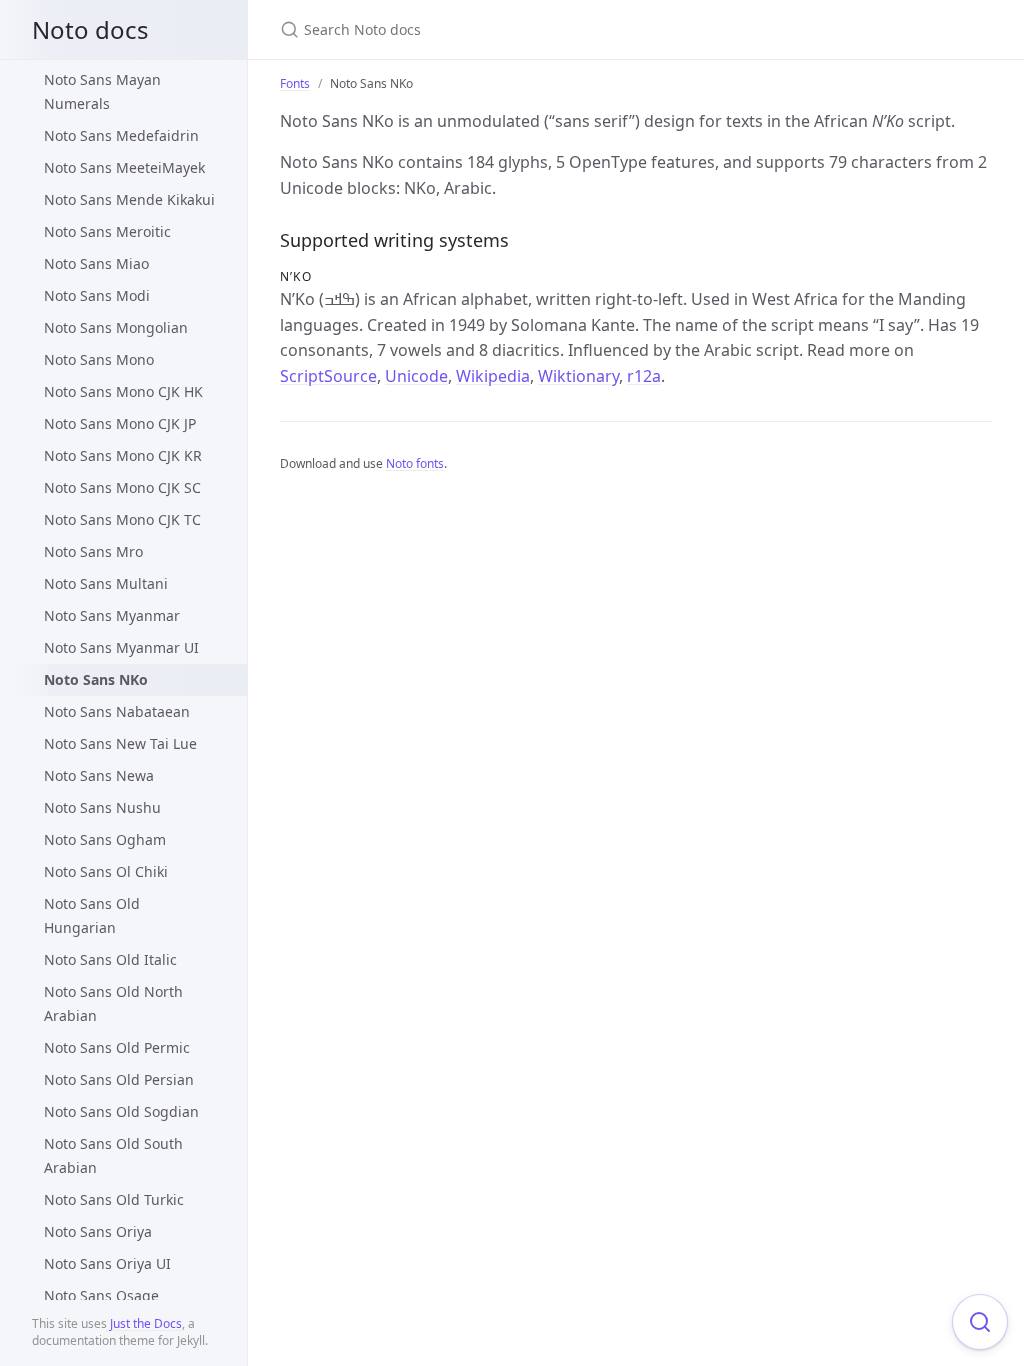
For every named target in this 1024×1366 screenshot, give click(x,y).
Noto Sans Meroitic (107, 231)
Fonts (295, 83)
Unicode (416, 376)
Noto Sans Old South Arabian (113, 1155)
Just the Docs (146, 1323)
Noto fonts (415, 463)
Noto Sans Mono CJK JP (120, 423)
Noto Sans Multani (106, 583)
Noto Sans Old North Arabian (113, 1003)
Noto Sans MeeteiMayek (124, 167)
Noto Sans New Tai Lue (120, 743)
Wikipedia (493, 376)
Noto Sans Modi (97, 295)
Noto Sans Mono (99, 359)
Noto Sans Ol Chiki (106, 871)
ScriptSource (328, 376)
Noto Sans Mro (93, 551)
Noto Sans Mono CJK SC (122, 487)
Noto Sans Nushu (102, 807)
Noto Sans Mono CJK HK (123, 391)
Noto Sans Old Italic (110, 959)
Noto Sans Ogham (105, 839)
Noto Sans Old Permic (117, 1047)
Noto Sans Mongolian (116, 327)
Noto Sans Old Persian (119, 1079)
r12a (644, 376)
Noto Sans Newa (99, 775)
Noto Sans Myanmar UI (121, 647)
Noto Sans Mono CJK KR (123, 455)
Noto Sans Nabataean (117, 711)
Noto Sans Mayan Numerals (102, 91)
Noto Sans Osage (101, 1295)
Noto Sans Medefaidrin (121, 135)
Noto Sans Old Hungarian (92, 915)
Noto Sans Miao (96, 263)
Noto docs (90, 29)
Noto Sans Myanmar (112, 615)
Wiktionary (578, 376)
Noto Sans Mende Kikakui (129, 199)
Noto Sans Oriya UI (107, 1263)
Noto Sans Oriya (98, 1231)
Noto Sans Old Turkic (114, 1199)
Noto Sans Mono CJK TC (122, 519)
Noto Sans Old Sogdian (121, 1111)
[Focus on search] (980, 1322)
